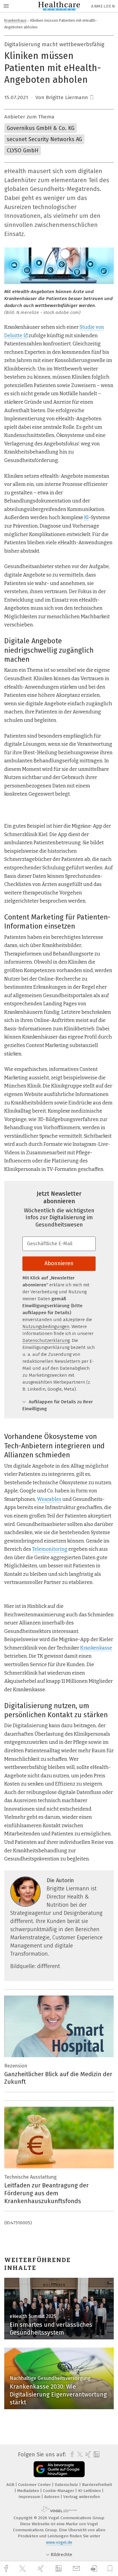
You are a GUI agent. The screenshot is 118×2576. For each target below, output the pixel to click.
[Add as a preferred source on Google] (59, 2469)
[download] (94, 2569)
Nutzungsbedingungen (46, 1327)
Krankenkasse (96, 1648)
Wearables (49, 1499)
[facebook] (7, 2569)
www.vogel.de (59, 2542)
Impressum (30, 2497)
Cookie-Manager (59, 2491)
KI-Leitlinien (90, 2491)
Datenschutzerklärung (46, 1340)
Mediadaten (29, 2491)
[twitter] (23, 2569)
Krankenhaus (15, 20)
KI (86, 517)
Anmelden (103, 6)
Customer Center (35, 2485)
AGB (11, 2485)
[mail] (77, 2569)
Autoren (52, 2497)
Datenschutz (67, 2485)
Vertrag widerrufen (82, 2497)
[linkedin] (59, 2569)
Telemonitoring (50, 1549)
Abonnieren (59, 1263)
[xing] (41, 2569)
